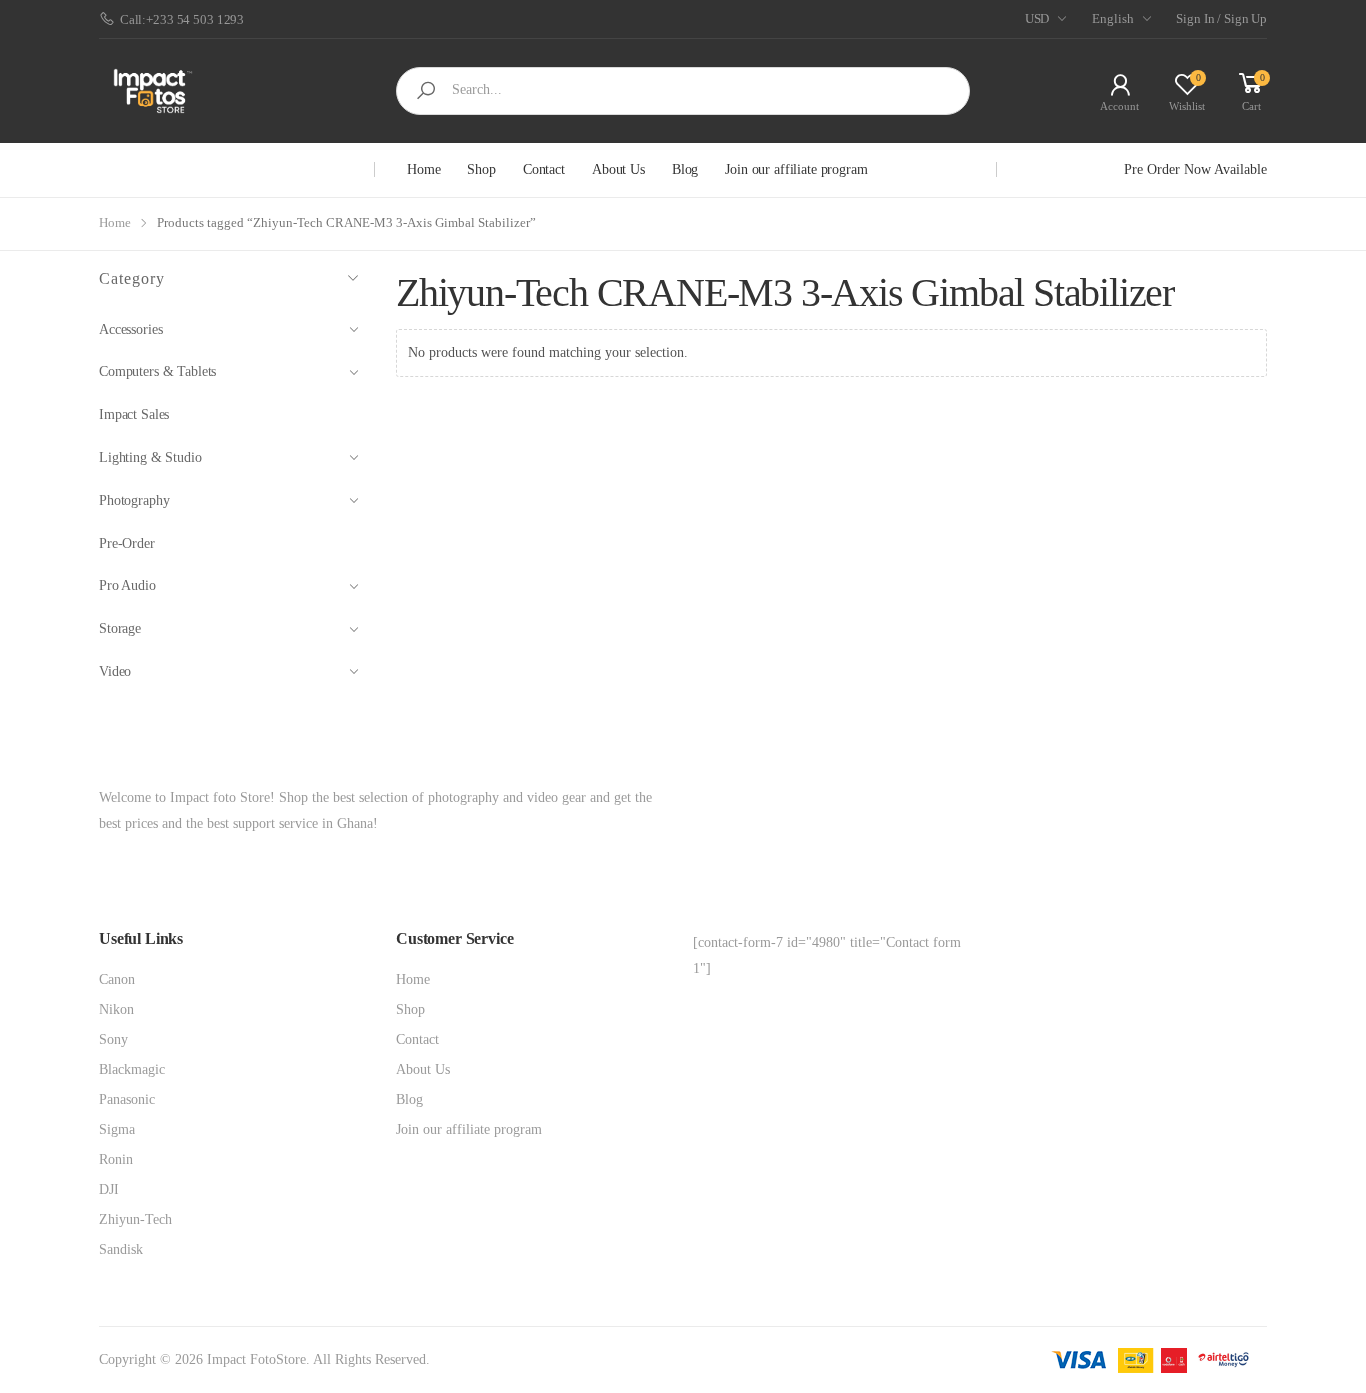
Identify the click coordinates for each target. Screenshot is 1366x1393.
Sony (113, 1039)
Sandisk (121, 1249)
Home (423, 169)
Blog (685, 169)
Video (115, 671)
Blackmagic (132, 1069)
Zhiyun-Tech (135, 1219)
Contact (544, 169)
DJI (109, 1189)
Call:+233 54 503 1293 (182, 19)
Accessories (130, 329)
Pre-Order (127, 543)
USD (1037, 18)
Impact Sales (134, 414)
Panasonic (127, 1099)
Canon (117, 979)
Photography (134, 500)
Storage (120, 628)
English (1112, 18)
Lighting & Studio (150, 457)
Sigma (117, 1129)
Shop (481, 169)
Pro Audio (127, 585)
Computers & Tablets (157, 371)
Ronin (116, 1159)
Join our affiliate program (796, 169)
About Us (618, 169)
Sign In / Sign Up (1221, 18)
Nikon (116, 1009)
